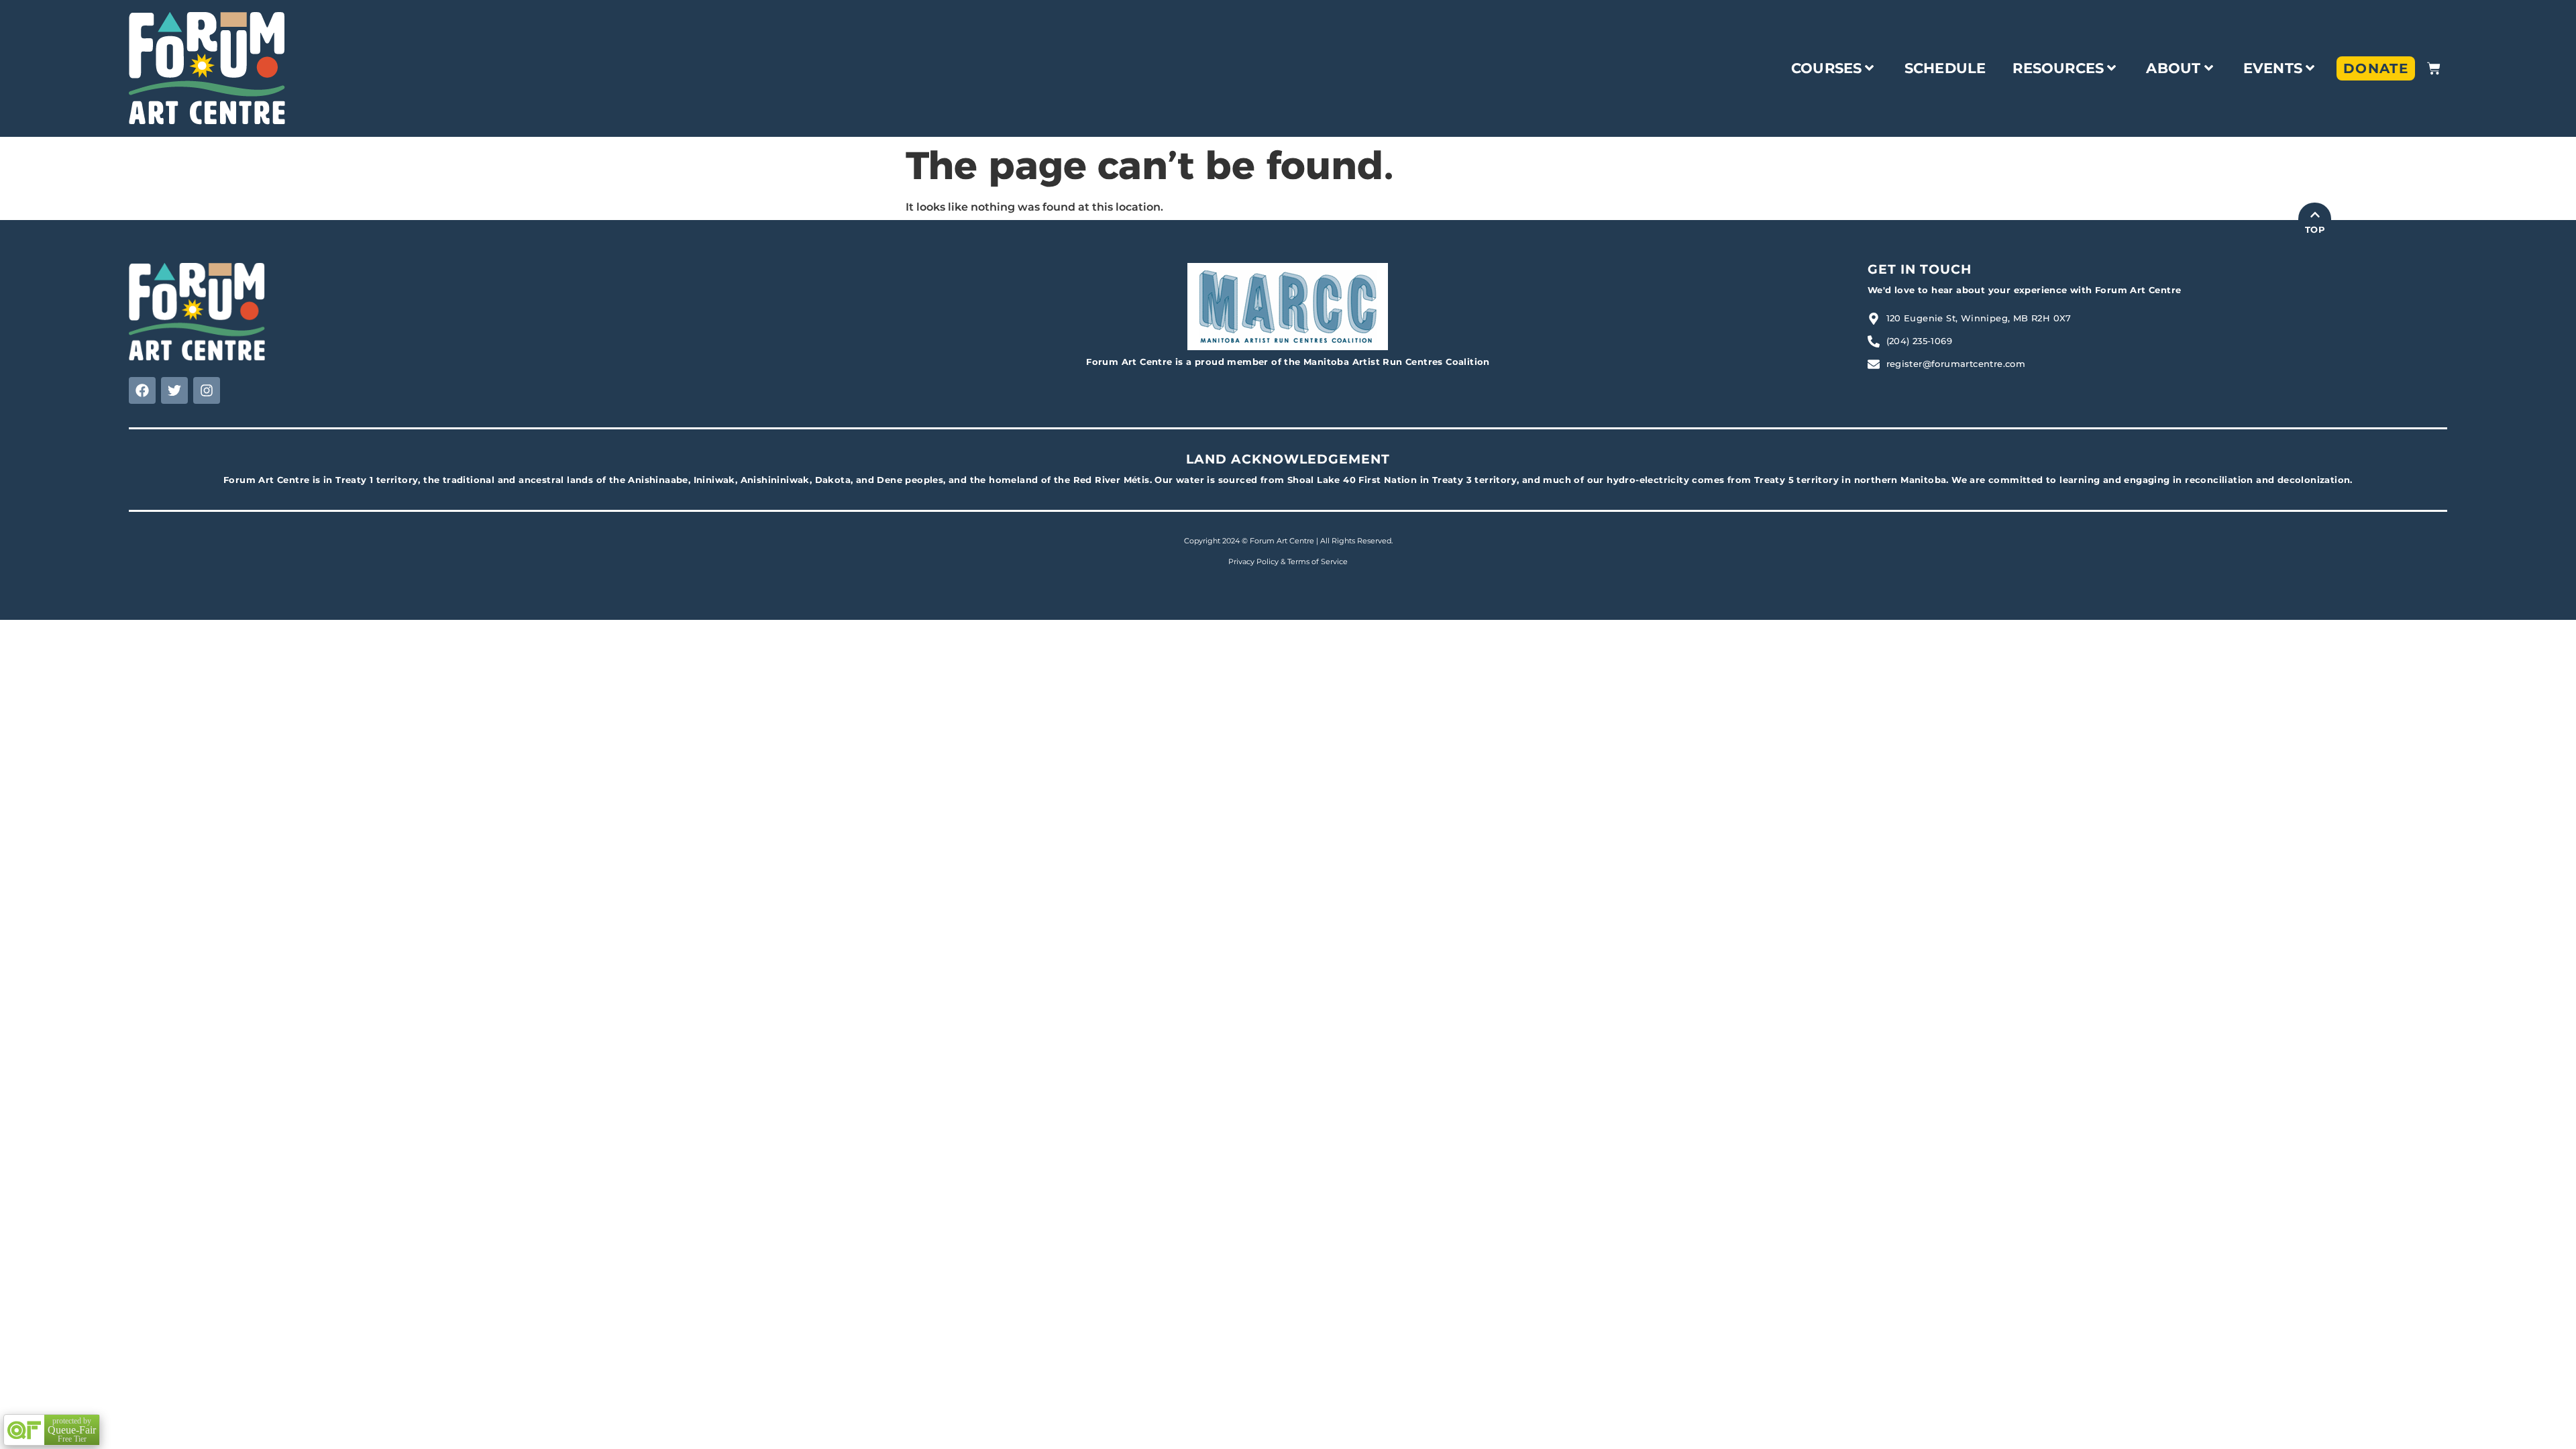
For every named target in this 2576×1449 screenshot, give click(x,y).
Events (2273, 68)
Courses (1826, 68)
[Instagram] (207, 390)
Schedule (1945, 68)
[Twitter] (174, 390)
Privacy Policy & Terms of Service (1288, 561)
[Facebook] (142, 390)
